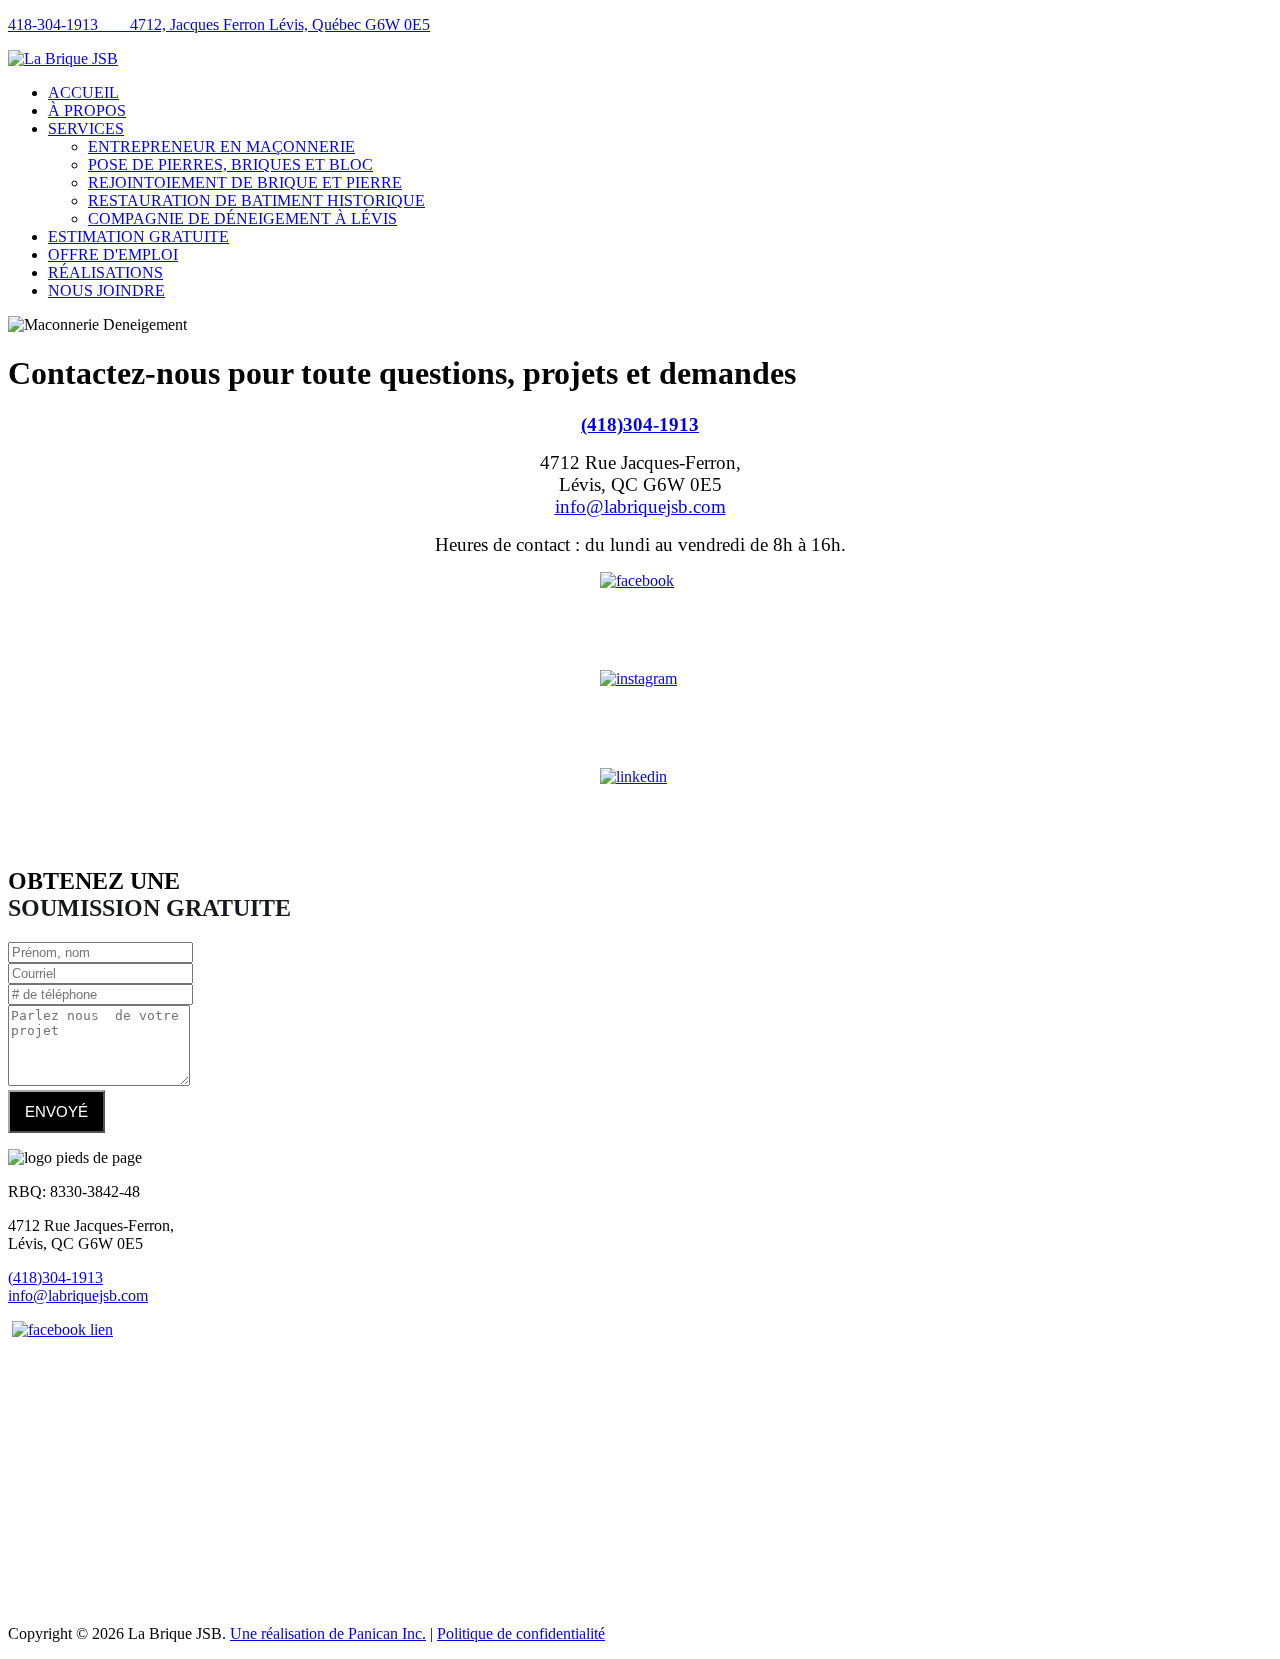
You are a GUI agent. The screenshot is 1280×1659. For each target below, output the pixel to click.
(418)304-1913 (640, 424)
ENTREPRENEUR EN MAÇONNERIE (221, 146)
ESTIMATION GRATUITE (138, 236)
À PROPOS (87, 110)
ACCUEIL (83, 92)
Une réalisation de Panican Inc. (328, 1633)
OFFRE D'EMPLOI (113, 254)
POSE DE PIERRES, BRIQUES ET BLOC (230, 164)
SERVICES (86, 128)
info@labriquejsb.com (640, 506)
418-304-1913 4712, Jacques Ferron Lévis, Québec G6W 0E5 (219, 24)
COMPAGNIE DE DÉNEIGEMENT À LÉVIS (242, 218)
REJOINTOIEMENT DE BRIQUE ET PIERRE (245, 182)
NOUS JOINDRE (106, 290)
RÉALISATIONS (105, 272)
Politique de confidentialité (521, 1633)
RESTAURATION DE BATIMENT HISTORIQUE (256, 200)
